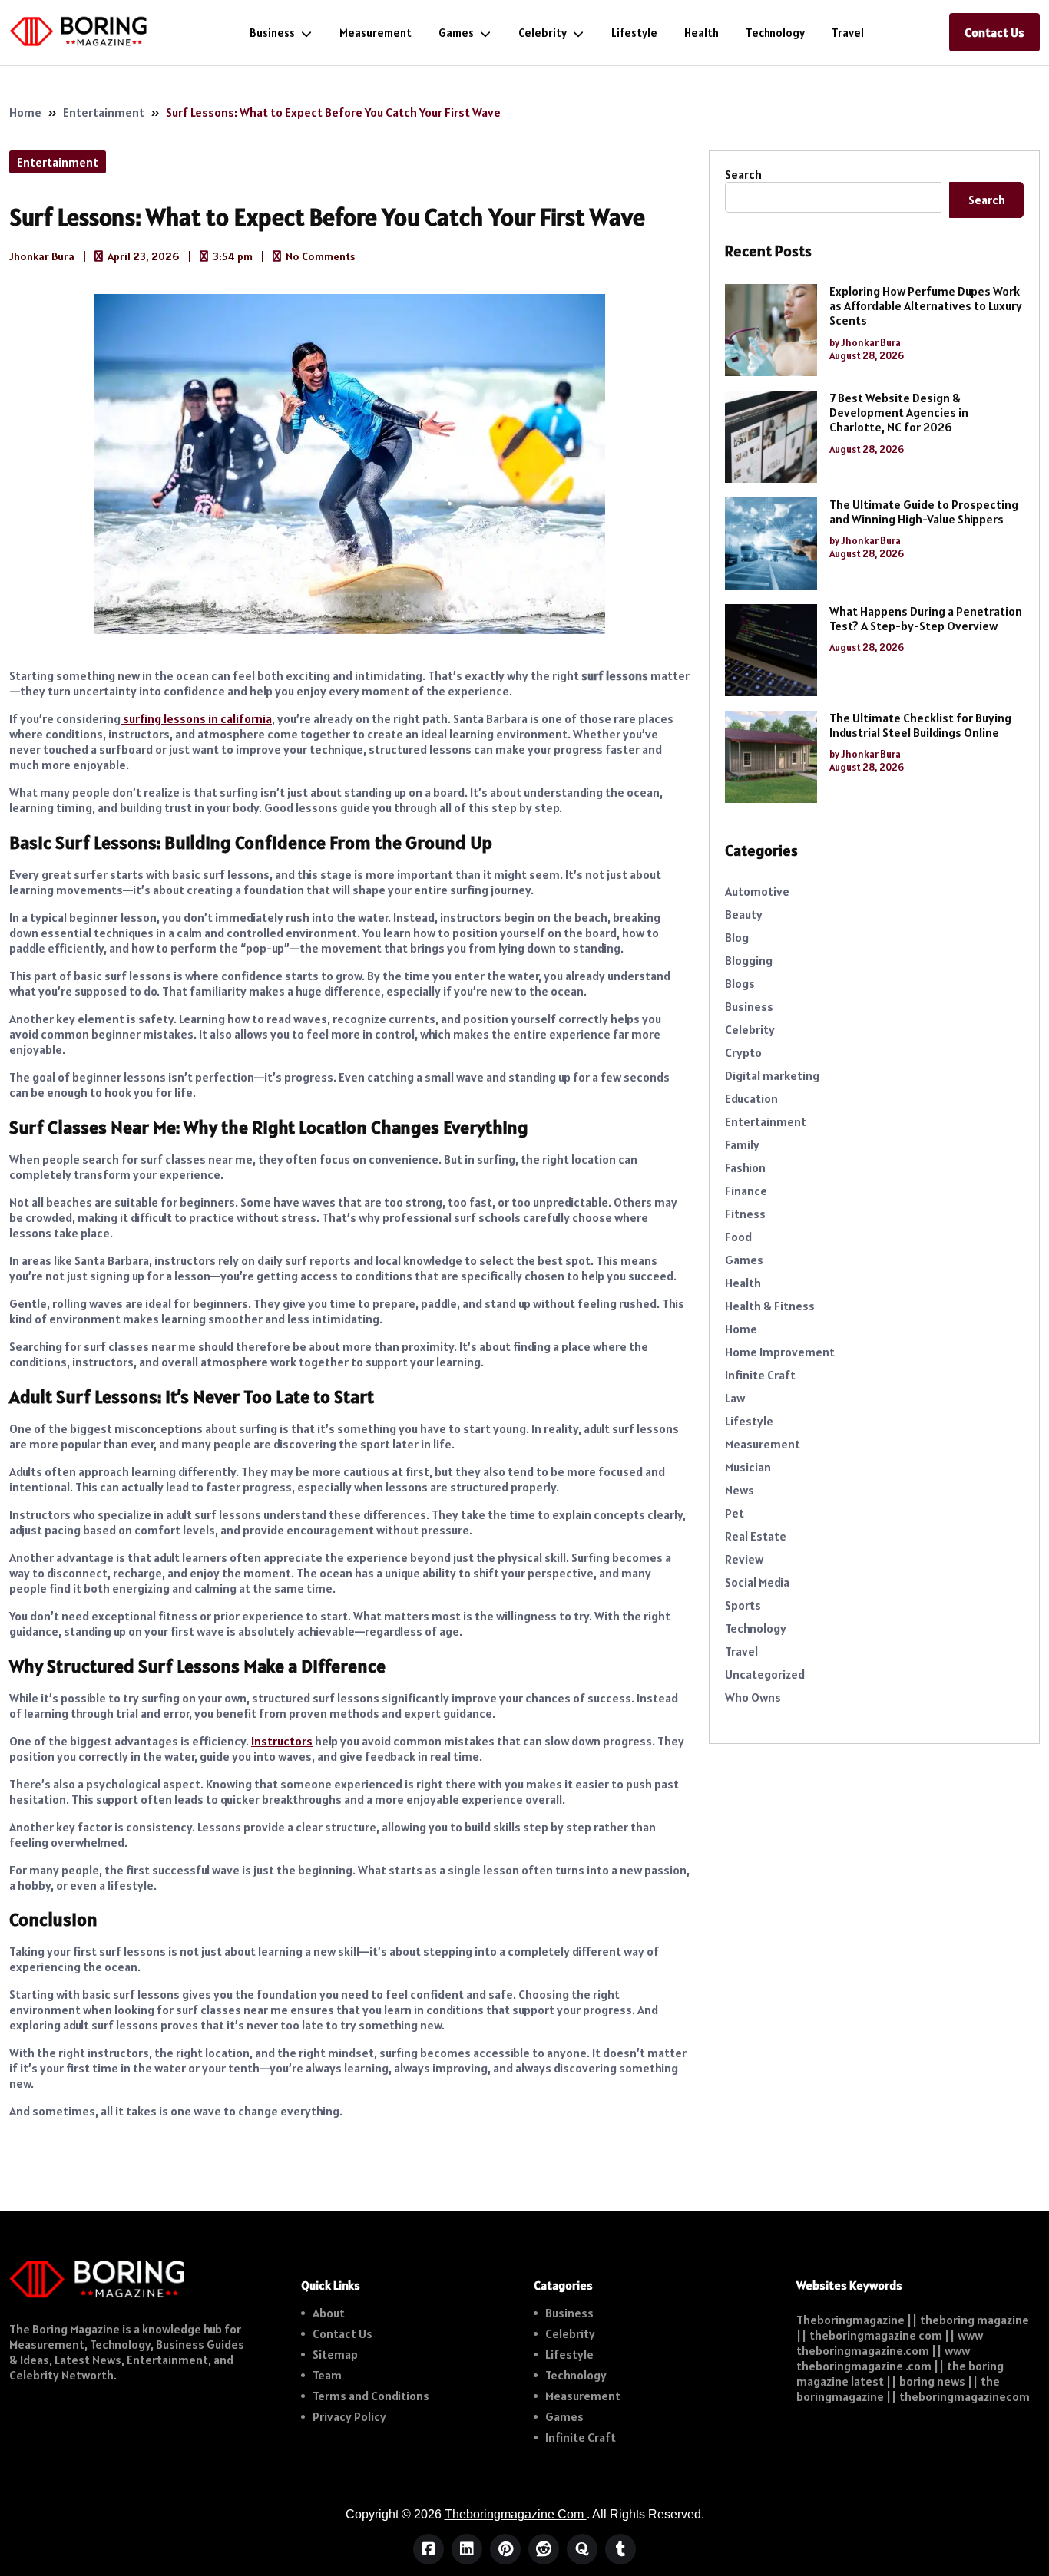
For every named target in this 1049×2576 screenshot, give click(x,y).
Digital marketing (772, 1075)
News (740, 1490)
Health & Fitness (770, 1306)
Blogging (749, 960)
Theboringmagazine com (516, 2514)
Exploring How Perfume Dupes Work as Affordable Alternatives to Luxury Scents (926, 306)
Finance (746, 1191)
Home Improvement (780, 1352)
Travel (848, 33)
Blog (737, 937)
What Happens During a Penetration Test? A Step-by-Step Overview (926, 619)
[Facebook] (429, 2549)
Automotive (757, 891)
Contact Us (994, 32)
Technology (775, 33)
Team (327, 2375)
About (329, 2313)
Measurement (376, 33)
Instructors (282, 1741)
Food (738, 1237)
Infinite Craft (760, 1375)
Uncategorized (765, 1674)
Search (743, 174)
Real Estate (756, 1536)
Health (702, 33)
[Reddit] (544, 2549)
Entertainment (104, 112)
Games (456, 33)
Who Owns (753, 1697)
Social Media (757, 1582)
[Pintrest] (505, 2549)
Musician (748, 1467)
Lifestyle (634, 33)
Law (735, 1398)
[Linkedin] (467, 2549)
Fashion (745, 1167)
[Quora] (582, 2549)
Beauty (744, 914)
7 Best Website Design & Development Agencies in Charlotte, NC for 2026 (899, 413)
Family (742, 1144)
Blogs (740, 983)
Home (25, 112)
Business (272, 33)
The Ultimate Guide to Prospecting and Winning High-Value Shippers (924, 512)
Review (744, 1559)
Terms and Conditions (371, 2396)
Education (751, 1098)
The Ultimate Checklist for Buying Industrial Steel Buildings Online (920, 725)
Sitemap (335, 2354)
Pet (735, 1513)
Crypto (743, 1052)
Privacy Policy (349, 2416)
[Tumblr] (620, 2549)
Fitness (745, 1214)
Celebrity (543, 33)
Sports (743, 1605)
